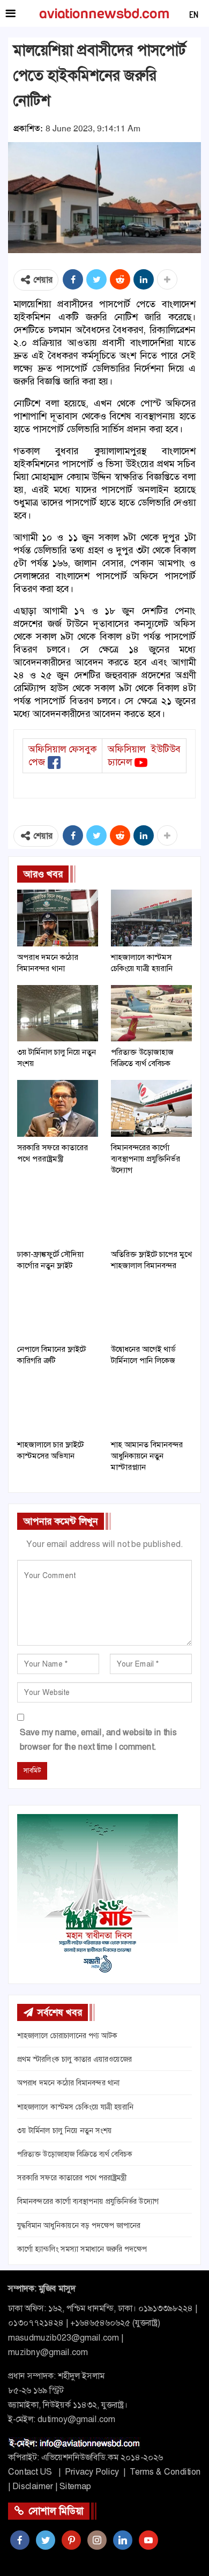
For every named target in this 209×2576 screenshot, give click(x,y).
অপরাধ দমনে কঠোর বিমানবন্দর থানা (68, 2083)
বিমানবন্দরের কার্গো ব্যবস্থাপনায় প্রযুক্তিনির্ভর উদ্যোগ (88, 2201)
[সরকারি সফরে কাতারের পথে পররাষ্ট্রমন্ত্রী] (58, 1108)
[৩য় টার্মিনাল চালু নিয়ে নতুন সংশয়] (58, 1013)
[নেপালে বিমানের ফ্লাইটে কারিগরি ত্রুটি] (58, 1311)
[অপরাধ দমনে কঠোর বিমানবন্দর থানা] (58, 918)
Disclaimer (33, 2486)
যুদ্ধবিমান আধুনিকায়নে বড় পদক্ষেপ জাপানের (79, 2225)
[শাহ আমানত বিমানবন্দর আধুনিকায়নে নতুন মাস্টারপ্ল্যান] (151, 1405)
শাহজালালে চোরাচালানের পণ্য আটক (67, 2035)
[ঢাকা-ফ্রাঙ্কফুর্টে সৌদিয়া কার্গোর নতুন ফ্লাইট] (58, 1215)
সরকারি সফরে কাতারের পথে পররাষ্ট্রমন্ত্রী (72, 2178)
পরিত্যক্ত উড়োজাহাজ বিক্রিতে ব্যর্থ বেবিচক (75, 2154)
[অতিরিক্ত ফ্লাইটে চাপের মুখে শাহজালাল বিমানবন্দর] (151, 1215)
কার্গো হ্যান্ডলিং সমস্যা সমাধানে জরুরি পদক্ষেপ (82, 2249)
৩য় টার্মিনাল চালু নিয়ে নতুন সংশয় (65, 2130)
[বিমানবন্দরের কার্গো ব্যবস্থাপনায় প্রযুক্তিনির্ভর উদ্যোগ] (151, 1108)
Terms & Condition (165, 2472)
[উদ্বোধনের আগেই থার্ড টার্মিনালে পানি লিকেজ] (151, 1311)
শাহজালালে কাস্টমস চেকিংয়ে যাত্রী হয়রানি (75, 2107)
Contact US (30, 2472)
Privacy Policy (92, 2472)
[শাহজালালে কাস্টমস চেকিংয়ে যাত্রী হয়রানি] (151, 918)
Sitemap (75, 2486)
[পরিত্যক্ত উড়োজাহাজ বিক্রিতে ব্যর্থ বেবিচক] (151, 1013)
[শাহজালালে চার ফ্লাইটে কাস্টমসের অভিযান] (58, 1405)
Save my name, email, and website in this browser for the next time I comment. (98, 1739)
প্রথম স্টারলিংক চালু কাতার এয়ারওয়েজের (74, 2059)
